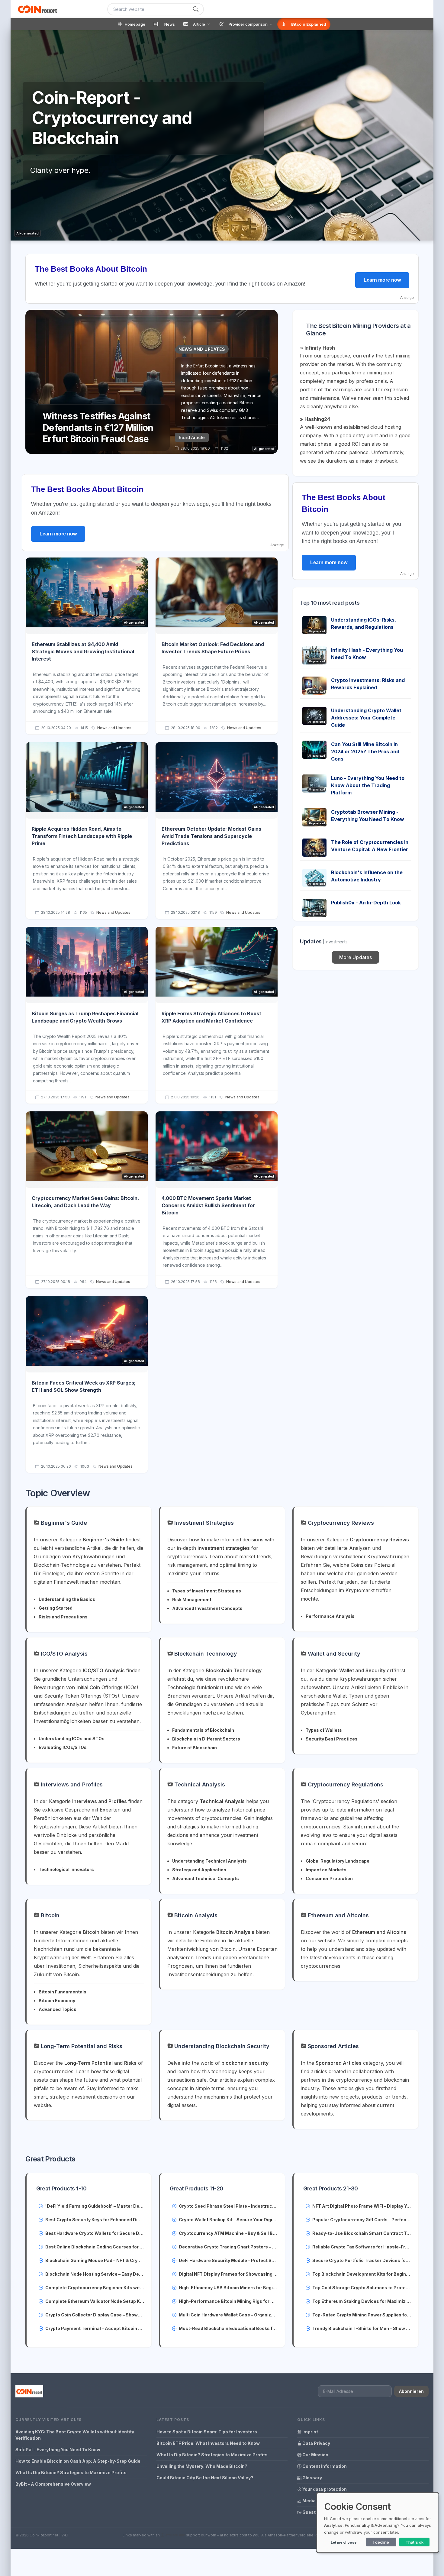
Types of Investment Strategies (207, 1591)
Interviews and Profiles (71, 1784)
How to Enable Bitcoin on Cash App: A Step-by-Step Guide (78, 2461)
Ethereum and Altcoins (338, 1915)
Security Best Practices (332, 1739)
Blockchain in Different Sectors (206, 1739)
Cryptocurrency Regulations (345, 1784)
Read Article (192, 437)
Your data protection (324, 2489)
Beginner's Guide (63, 1523)
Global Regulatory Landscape (338, 1861)
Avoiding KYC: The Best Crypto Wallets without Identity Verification (75, 2435)
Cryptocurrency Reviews (340, 1523)
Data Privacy (316, 2443)
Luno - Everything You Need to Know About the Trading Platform (368, 785)
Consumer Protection (329, 1878)
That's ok (415, 2542)
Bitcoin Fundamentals (63, 1992)
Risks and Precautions (63, 1617)
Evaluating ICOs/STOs (63, 1747)
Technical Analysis (199, 1784)
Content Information (324, 2466)
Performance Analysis (330, 1616)
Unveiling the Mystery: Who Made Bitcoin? (202, 2466)
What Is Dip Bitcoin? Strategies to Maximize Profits (71, 2473)
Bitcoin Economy (57, 2001)
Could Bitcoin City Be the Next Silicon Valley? (205, 2478)
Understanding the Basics (67, 1599)
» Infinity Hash (317, 348)
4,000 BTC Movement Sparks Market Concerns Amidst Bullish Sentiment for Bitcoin (208, 1205)
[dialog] (378, 2523)
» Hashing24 (315, 419)
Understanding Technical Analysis (209, 1861)
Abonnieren (411, 2391)
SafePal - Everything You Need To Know (58, 2450)
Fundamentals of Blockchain (203, 1730)
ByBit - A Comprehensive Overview (53, 2484)
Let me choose (344, 2542)
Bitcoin (49, 1915)
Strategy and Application (199, 1870)
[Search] (196, 9)
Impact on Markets (326, 1870)
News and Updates (114, 728)
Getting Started (56, 1608)
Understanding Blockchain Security (221, 2046)
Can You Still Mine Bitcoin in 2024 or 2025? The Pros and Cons (365, 751)
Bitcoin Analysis (195, 1915)
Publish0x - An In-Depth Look (366, 903)
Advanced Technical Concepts (206, 1878)
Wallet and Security (333, 1654)
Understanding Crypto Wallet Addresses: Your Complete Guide (366, 718)
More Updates (356, 957)
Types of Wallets (324, 1730)
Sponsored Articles (333, 2046)
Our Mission (315, 2455)
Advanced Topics (58, 2009)
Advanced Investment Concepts (207, 1608)
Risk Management (192, 1600)
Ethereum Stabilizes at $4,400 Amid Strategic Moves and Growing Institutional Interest (83, 651)
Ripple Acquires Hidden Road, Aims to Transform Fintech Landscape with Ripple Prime (82, 836)
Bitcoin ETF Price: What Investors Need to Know (208, 2443)
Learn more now (382, 280)
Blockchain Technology (205, 1654)
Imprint (310, 2432)
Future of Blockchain (195, 1748)
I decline (381, 2542)
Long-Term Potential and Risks (81, 2046)
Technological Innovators (66, 1869)
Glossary (312, 2478)
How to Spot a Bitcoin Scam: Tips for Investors (207, 2432)
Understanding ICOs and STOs (72, 1739)
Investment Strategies (203, 1523)
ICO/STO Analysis (63, 1654)
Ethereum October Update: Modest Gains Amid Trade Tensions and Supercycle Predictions (211, 836)
